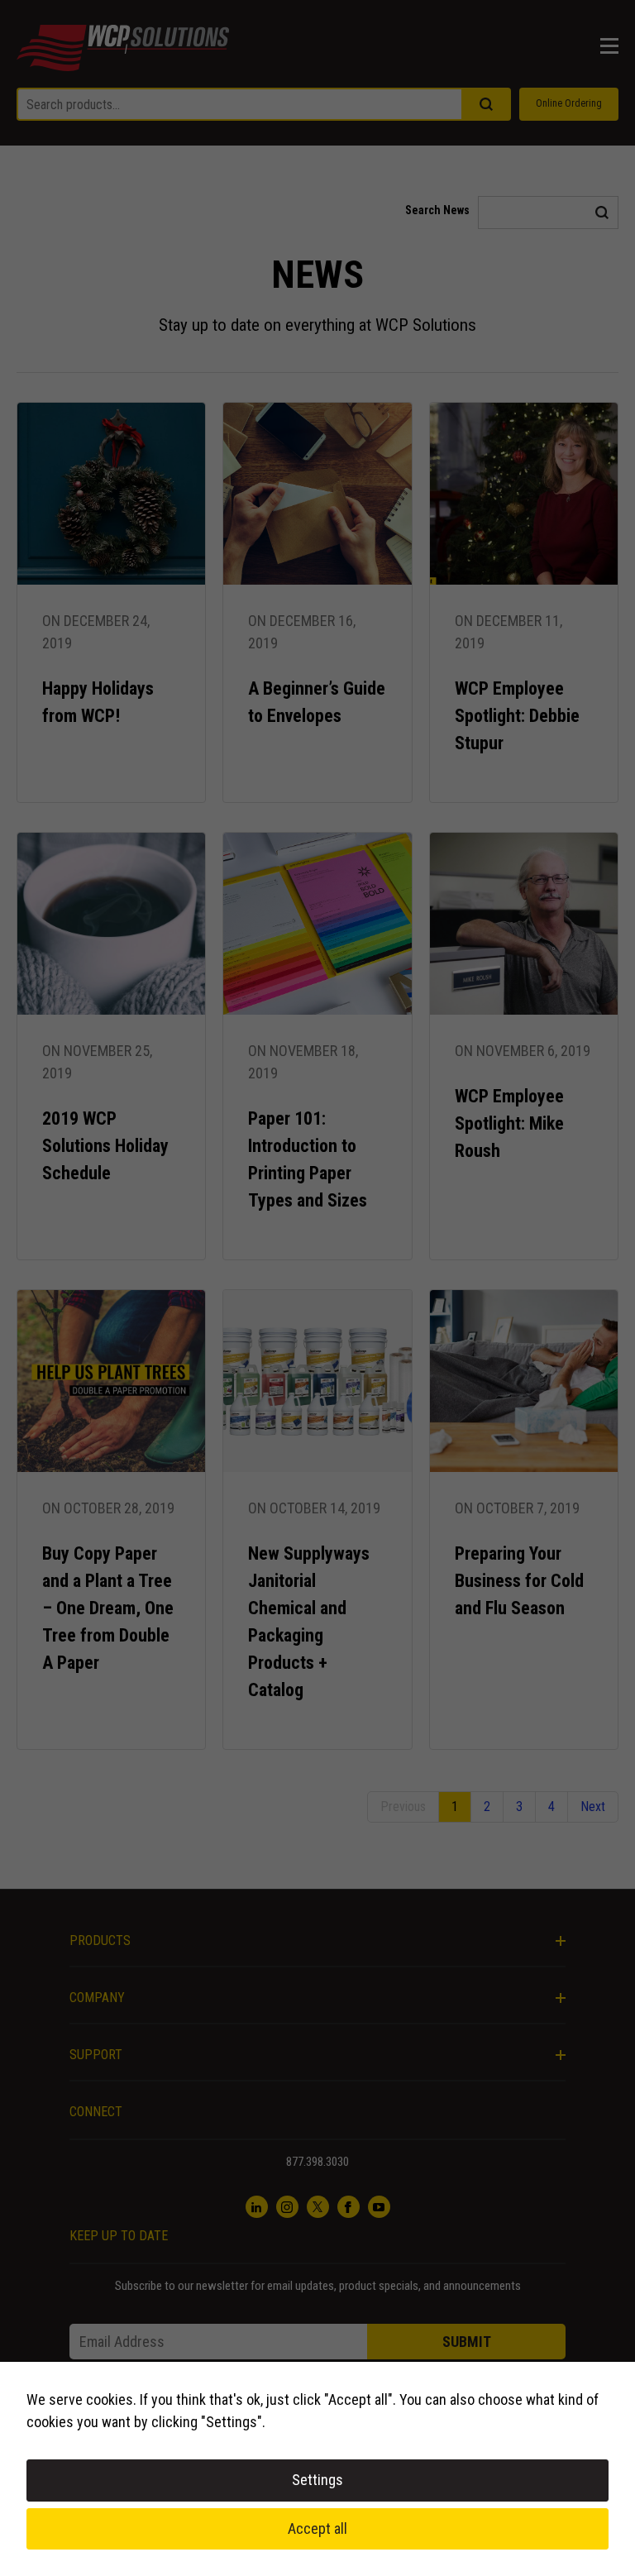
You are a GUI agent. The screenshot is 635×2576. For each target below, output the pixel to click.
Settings (317, 2480)
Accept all (317, 2528)
